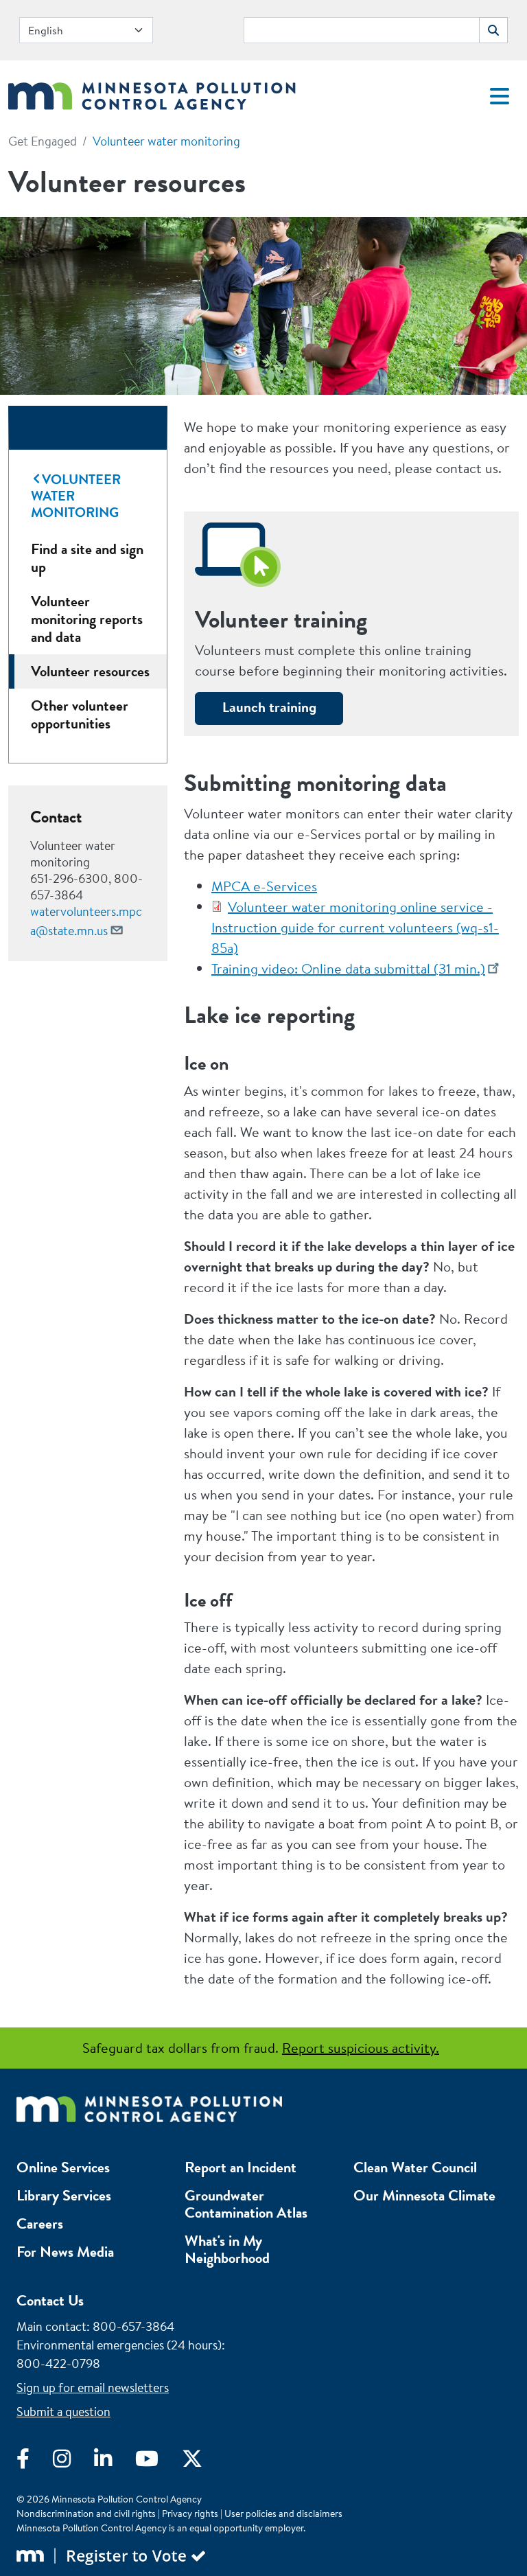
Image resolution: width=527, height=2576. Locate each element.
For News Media (65, 2252)
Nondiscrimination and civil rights (86, 2514)
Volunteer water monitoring (166, 141)
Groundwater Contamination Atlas (246, 2204)
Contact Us (50, 2300)
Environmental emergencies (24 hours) (119, 2345)
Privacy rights (190, 2514)
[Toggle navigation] (500, 96)
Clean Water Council (415, 2167)
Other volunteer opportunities (80, 714)
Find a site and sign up (87, 558)
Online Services (63, 2167)
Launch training (269, 707)
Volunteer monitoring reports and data (87, 619)
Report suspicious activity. (361, 2048)
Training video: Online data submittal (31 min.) (348, 968)
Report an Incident (241, 2167)
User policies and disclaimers (283, 2514)
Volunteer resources (90, 671)
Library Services (64, 2195)
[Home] (152, 92)
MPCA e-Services (264, 886)
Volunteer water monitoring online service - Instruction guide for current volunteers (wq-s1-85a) (355, 927)
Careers (40, 2223)
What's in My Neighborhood (227, 2249)
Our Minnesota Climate (424, 2195)
